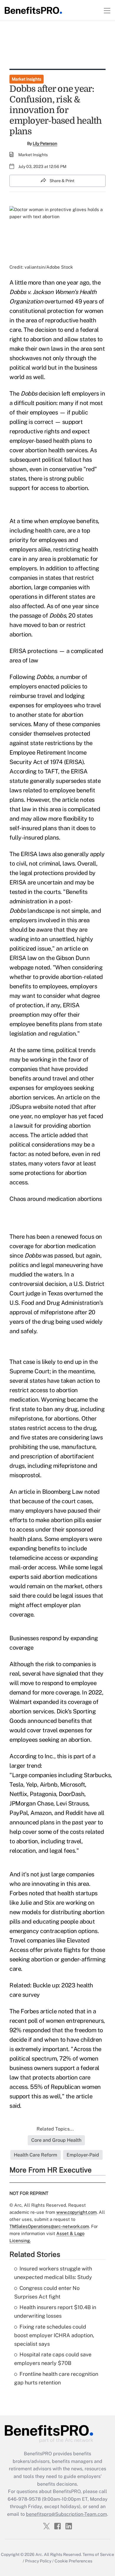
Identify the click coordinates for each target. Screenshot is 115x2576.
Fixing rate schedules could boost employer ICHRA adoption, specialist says (54, 2335)
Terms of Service (98, 2554)
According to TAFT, (34, 771)
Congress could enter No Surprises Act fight (47, 2292)
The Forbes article (33, 2011)
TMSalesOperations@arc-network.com (49, 2226)
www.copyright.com (77, 2212)
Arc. (39, 2554)
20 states (81, 616)
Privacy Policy (38, 2561)
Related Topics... (55, 2129)
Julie (26, 1903)
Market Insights (27, 79)
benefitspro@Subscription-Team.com (66, 2514)
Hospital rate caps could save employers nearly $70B (53, 2359)
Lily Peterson (45, 143)
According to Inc (31, 1756)
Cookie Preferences (73, 2561)
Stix (49, 1903)
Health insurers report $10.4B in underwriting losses (55, 2311)
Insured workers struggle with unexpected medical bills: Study (53, 2273)
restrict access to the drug (62, 1428)
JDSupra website (31, 1107)
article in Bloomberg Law (51, 1492)
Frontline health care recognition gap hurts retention (56, 2378)
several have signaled (50, 1674)
